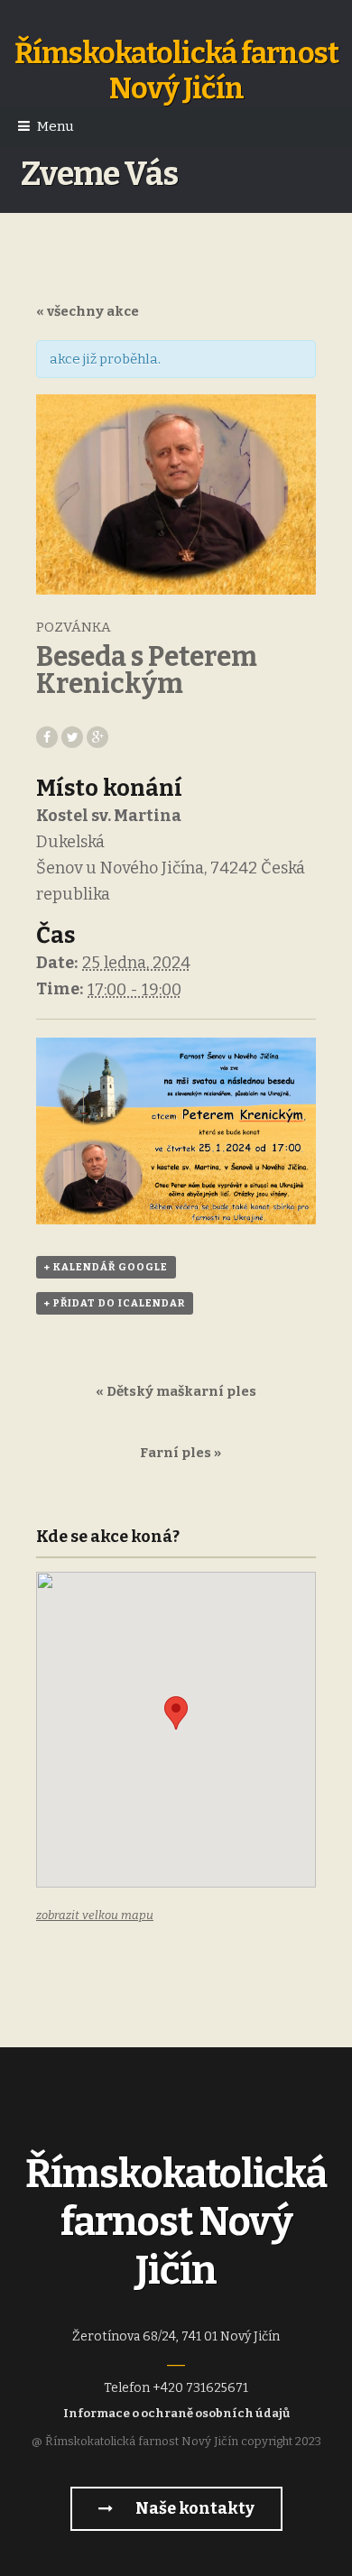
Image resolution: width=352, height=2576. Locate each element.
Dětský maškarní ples (176, 1391)
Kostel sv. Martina (109, 816)
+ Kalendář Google (106, 1267)
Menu (56, 126)
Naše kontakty (194, 2508)
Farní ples (181, 1453)
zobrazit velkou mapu (95, 1915)
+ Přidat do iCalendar (115, 1303)
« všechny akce (88, 311)
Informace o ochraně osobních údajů (176, 2413)
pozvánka (74, 627)
